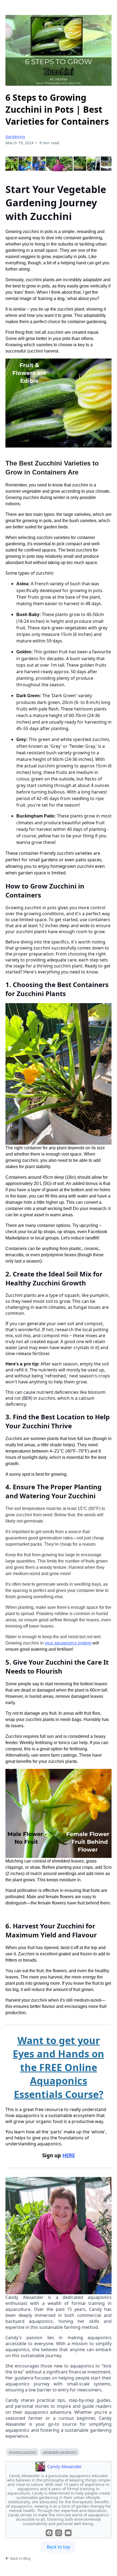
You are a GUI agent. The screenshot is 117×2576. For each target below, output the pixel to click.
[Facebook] (49, 2533)
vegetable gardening (60, 2452)
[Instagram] (59, 2533)
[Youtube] (68, 2533)
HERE (69, 2155)
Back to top (59, 2547)
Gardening (15, 137)
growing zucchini (22, 2452)
